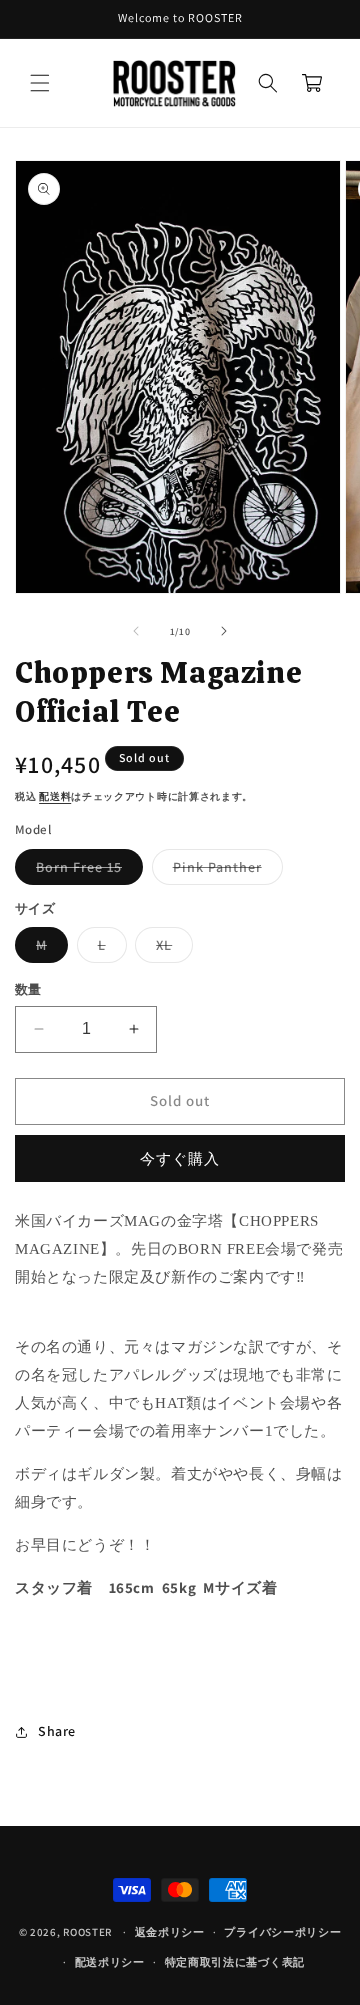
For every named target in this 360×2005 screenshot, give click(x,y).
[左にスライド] (136, 631)
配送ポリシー (110, 1962)
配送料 (55, 796)
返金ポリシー (170, 1932)
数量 (28, 989)
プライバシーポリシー (282, 1932)
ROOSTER (87, 1932)
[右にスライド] (224, 631)
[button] (40, 83)
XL (171, 949)
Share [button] (57, 1731)
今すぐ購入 (180, 1158)
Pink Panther (224, 871)
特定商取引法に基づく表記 (235, 1962)
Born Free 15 (86, 871)
